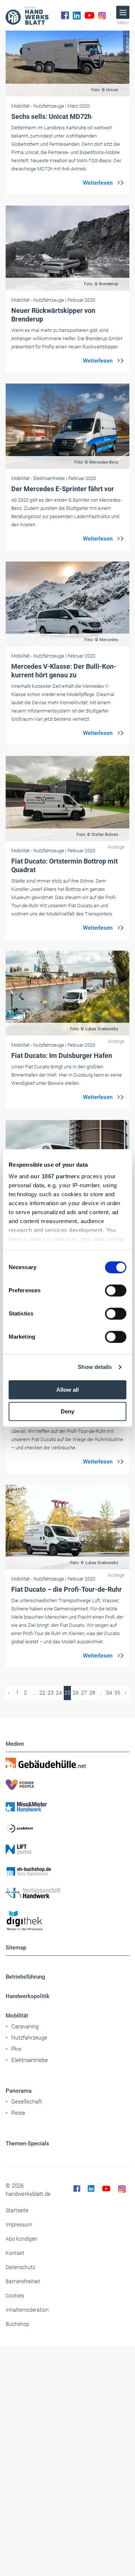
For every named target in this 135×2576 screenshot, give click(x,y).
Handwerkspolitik (28, 1996)
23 (51, 1693)
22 (42, 1693)
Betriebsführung (25, 1977)
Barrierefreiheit (23, 2281)
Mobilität (17, 2016)
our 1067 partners (55, 1176)
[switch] (116, 1290)
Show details (95, 1367)
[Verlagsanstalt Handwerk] (67, 1893)
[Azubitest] (67, 1828)
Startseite (17, 2210)
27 (84, 1693)
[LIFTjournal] (67, 1850)
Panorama (19, 2091)
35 (117, 1693)
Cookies (15, 2296)
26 (76, 1693)
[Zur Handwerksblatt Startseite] (27, 15)
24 (59, 1693)
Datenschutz (20, 2267)
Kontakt (15, 2253)
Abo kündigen (22, 2239)
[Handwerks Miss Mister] (67, 1806)
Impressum (19, 2225)
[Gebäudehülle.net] (67, 1763)
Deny (67, 1411)
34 (109, 1693)
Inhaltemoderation (27, 2310)
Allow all (67, 1390)
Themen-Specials (27, 2143)
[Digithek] (67, 1921)
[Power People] (67, 1785)
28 (92, 1693)
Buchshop (17, 2324)
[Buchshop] (67, 1871)
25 (67, 1693)
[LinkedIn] (77, 15)
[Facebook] (65, 15)
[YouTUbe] (89, 15)
